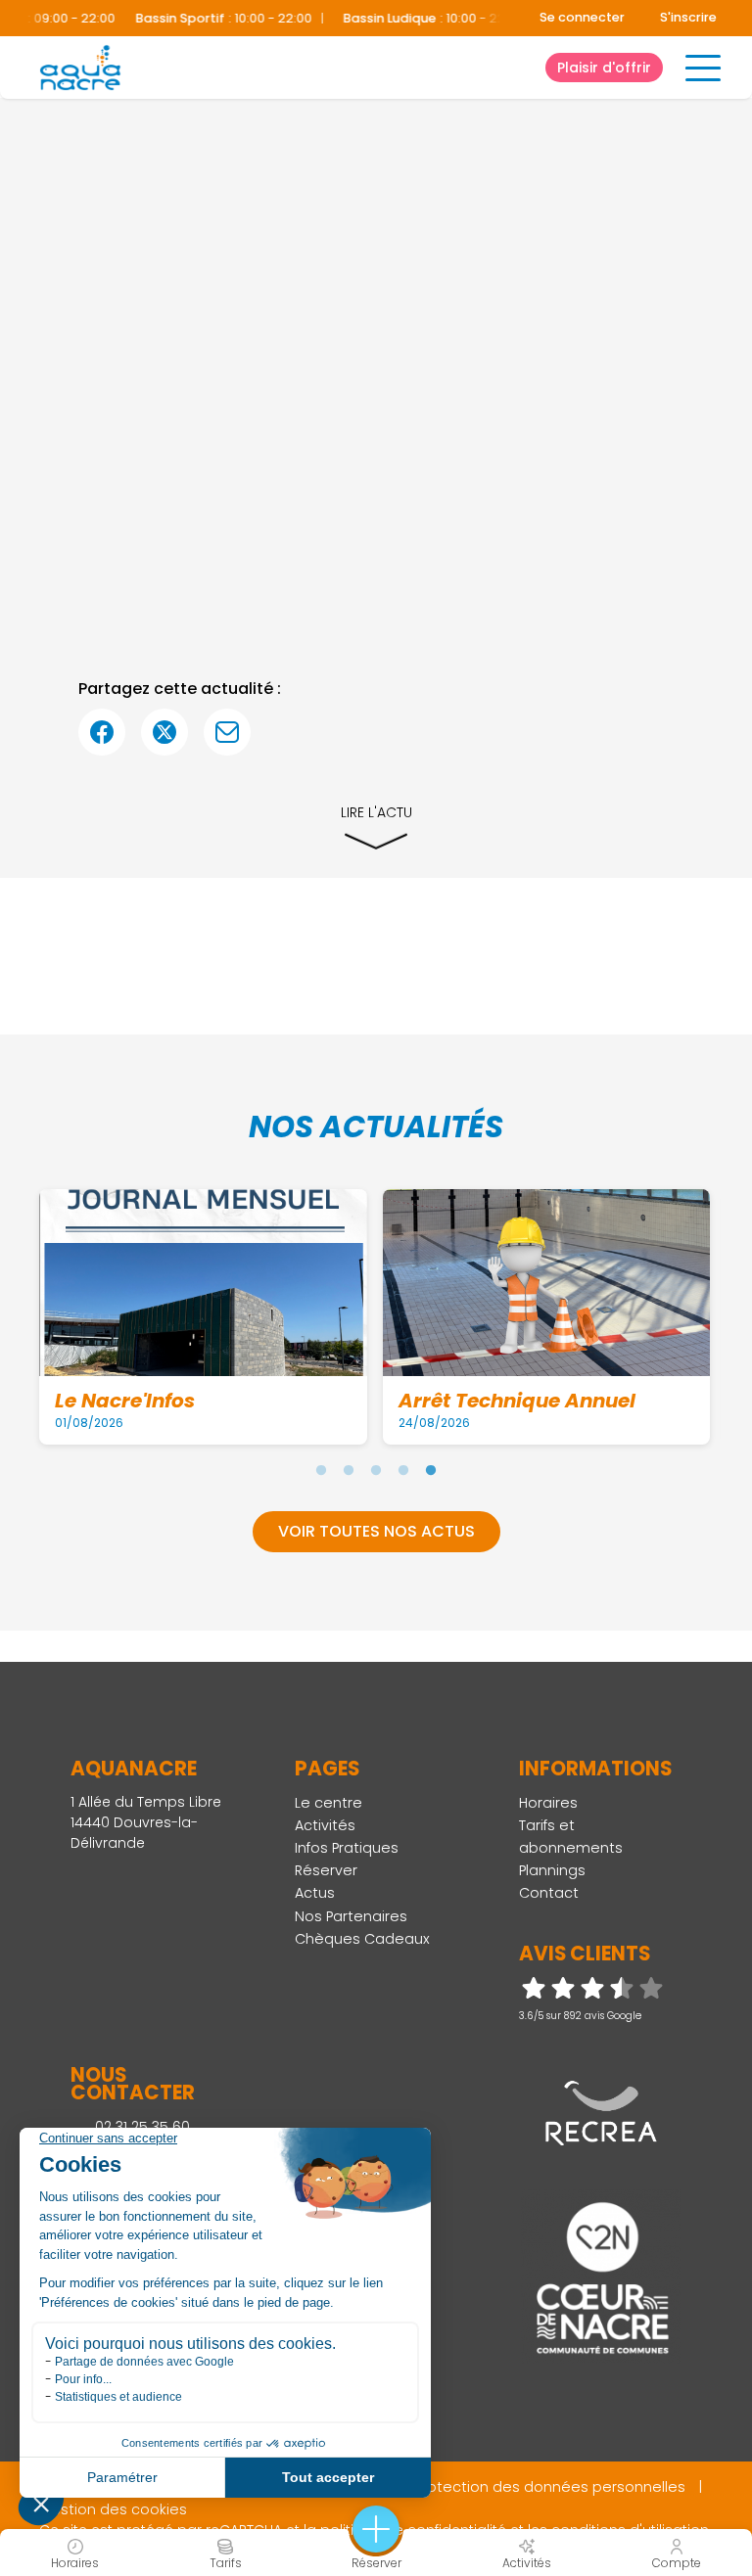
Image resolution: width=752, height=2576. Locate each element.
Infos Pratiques (347, 1848)
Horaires (548, 1803)
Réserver (326, 1870)
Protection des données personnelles (550, 2487)
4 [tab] (403, 1470)
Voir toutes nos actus (376, 1531)
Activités (325, 1825)
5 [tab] (431, 1470)
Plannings (552, 1870)
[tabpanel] (203, 1316)
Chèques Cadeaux (362, 1939)
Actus (315, 1893)
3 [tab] (376, 1470)
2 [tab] (349, 1470)
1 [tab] (321, 1470)
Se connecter (582, 17)
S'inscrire (688, 17)
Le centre (329, 1803)
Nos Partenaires (351, 1916)
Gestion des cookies (113, 2509)
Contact (549, 1893)
